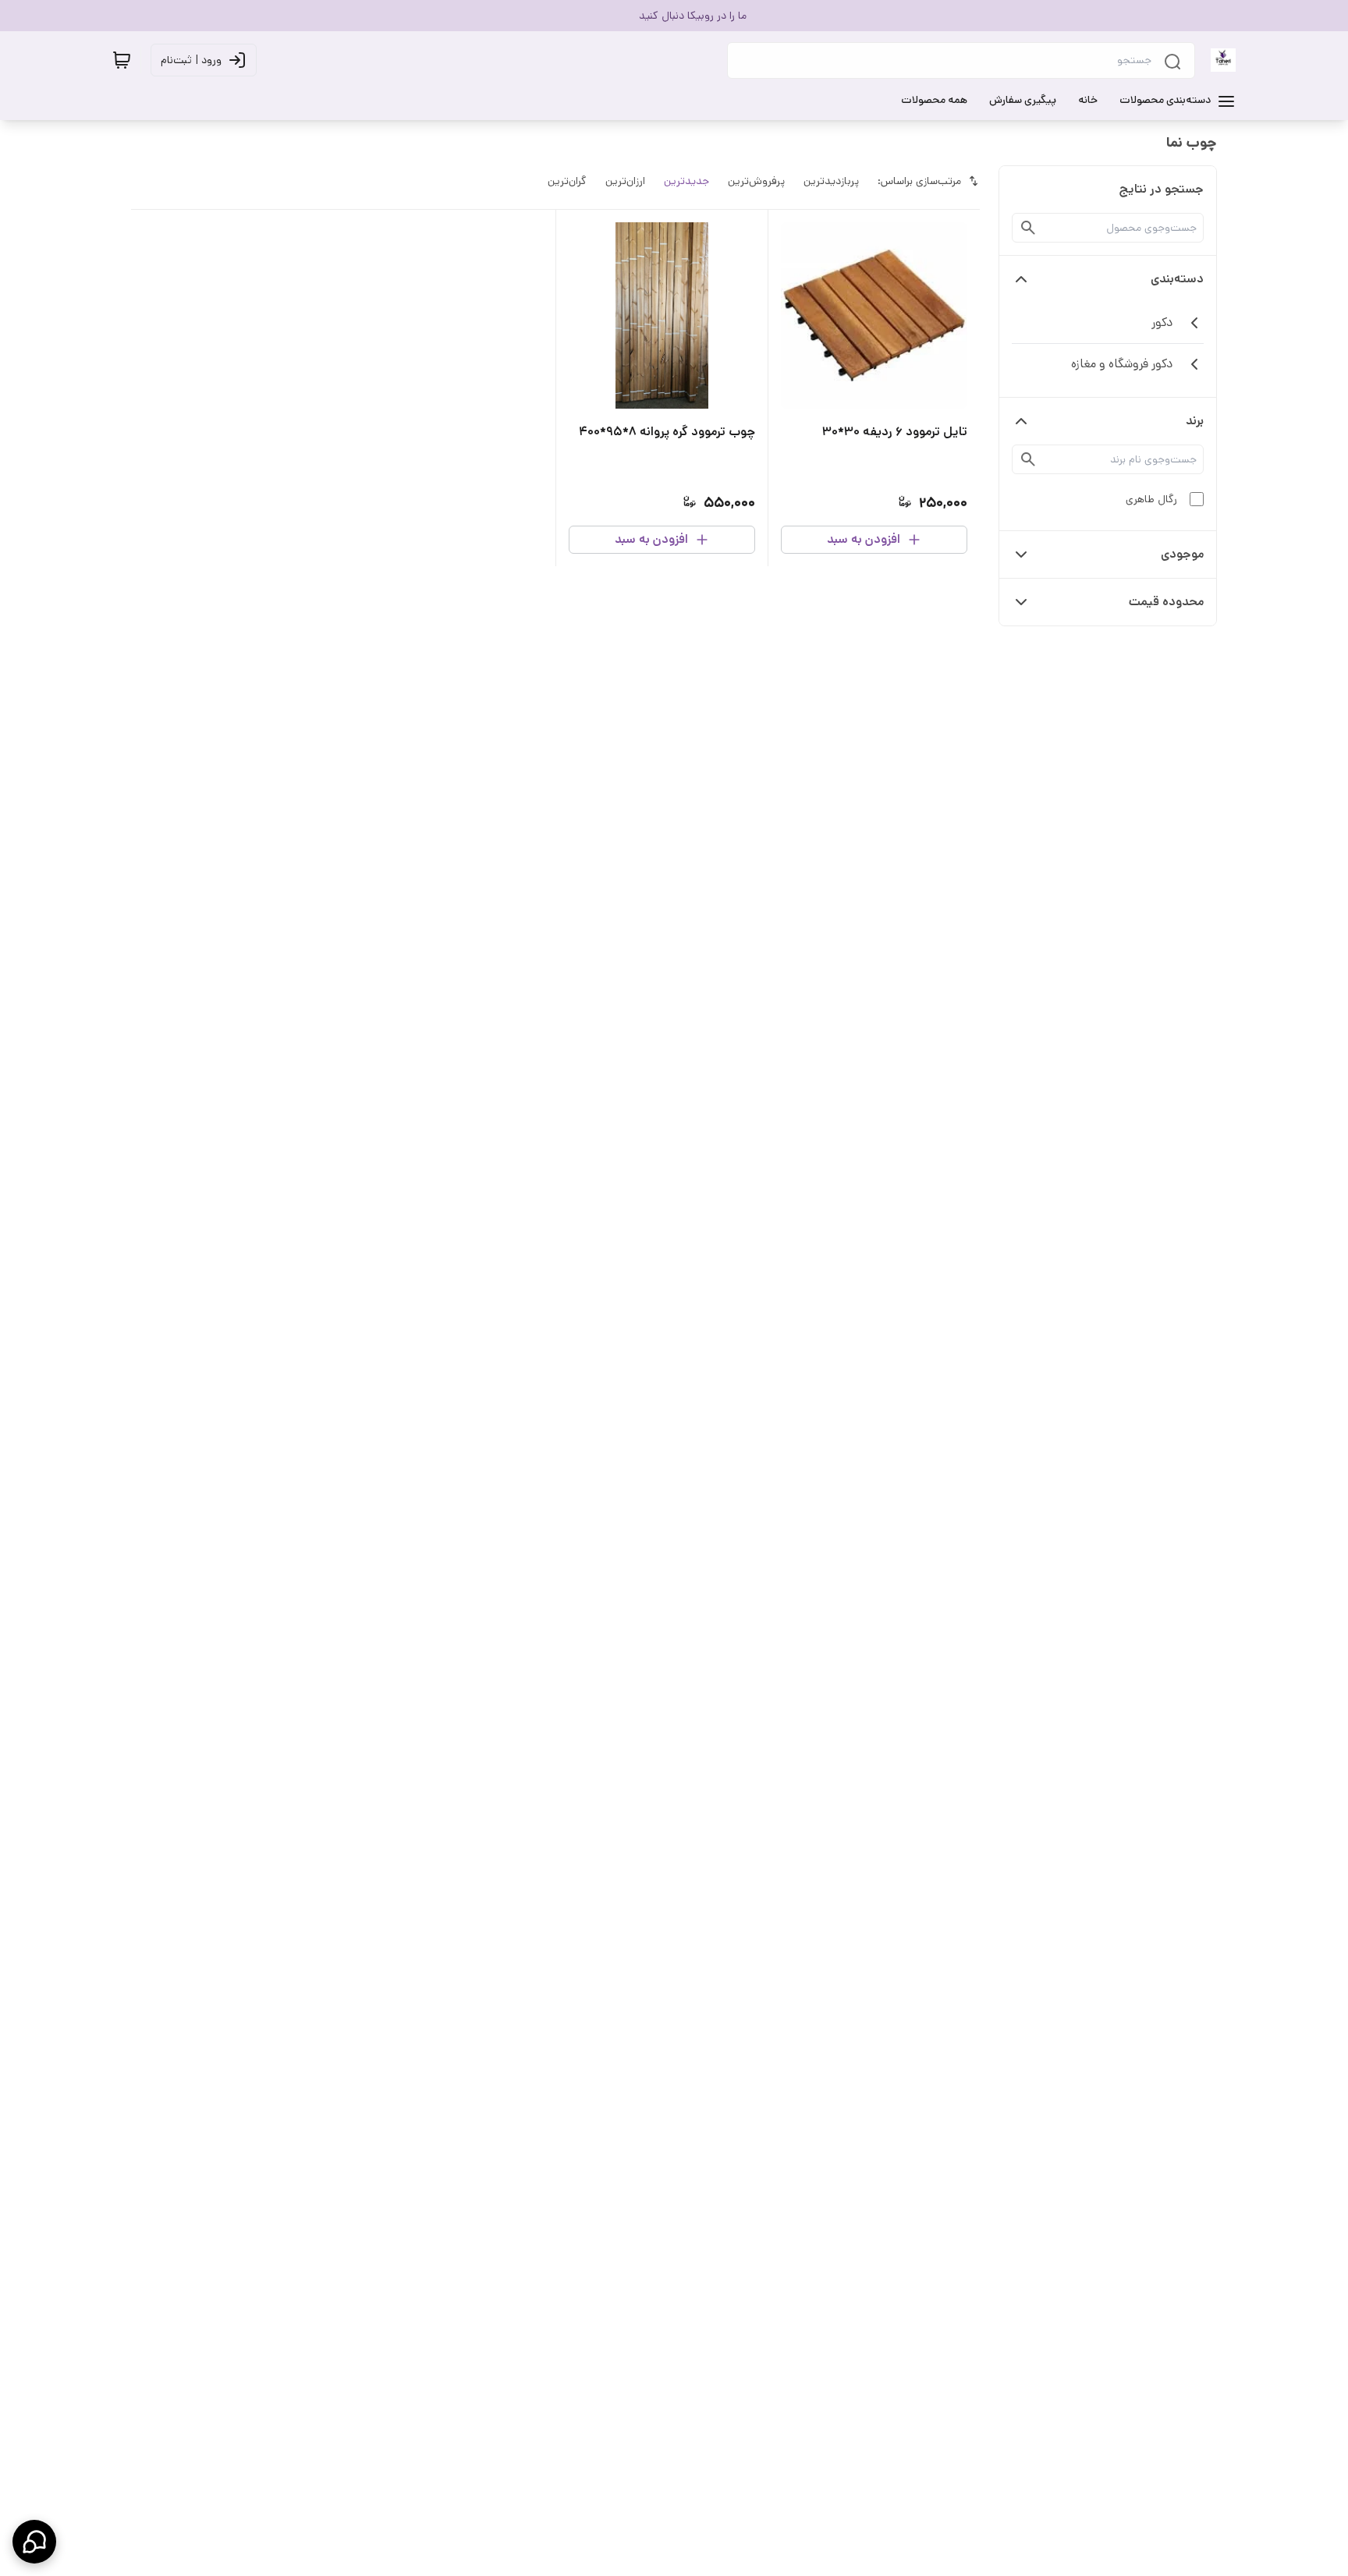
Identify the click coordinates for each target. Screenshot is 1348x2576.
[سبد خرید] (122, 60)
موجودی (1182, 554)
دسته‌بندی (1177, 279)
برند (1195, 421)
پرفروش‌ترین (756, 181)
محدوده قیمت (1166, 602)
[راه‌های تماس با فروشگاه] (34, 2542)
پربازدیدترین (831, 181)
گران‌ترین (567, 181)
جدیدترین (686, 181)
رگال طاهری (1151, 499)
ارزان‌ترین (625, 181)
